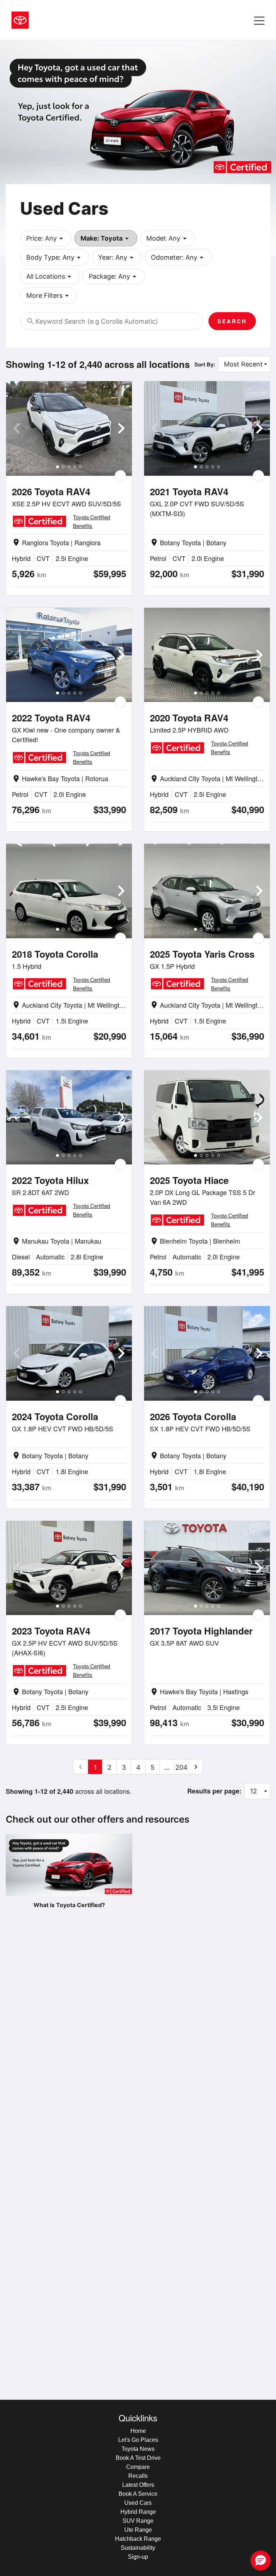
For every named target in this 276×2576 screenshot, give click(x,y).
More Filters (49, 296)
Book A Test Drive (138, 2458)
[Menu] (259, 20)
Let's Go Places (138, 2440)
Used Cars (138, 2503)
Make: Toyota (106, 238)
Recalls (138, 2476)
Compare (138, 2467)
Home (138, 2431)
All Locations (50, 277)
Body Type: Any (55, 257)
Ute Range (138, 2530)
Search (232, 321)
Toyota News (138, 2449)
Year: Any (117, 257)
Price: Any (46, 238)
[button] (261, 2561)
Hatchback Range (138, 2539)
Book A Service (138, 2494)
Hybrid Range (138, 2512)
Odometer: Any (178, 257)
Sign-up (138, 2557)
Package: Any (114, 277)
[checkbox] (120, 476)
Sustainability (138, 2548)
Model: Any (168, 238)
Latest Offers (138, 2485)
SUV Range (138, 2521)
